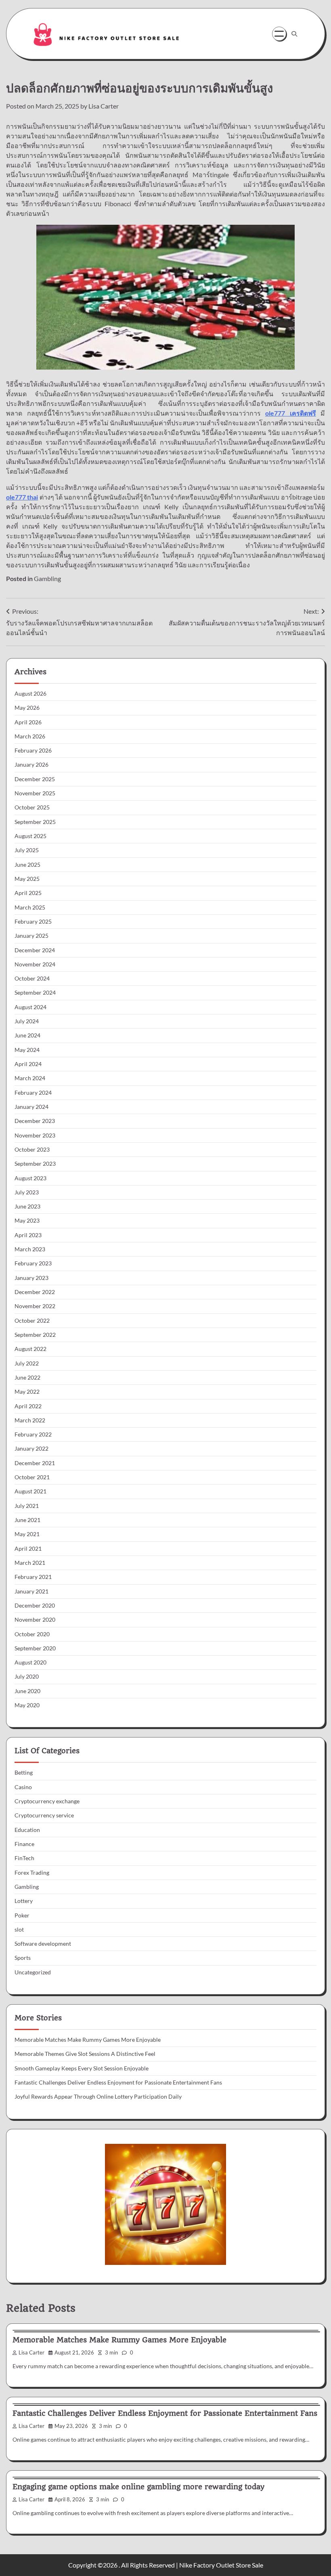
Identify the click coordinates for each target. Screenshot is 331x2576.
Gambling (47, 578)
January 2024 (31, 1107)
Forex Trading (32, 1873)
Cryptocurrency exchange (47, 1801)
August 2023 (30, 1178)
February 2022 (33, 1434)
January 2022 (31, 1449)
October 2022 (32, 1321)
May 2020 (27, 1705)
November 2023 (35, 1135)
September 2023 (35, 1164)
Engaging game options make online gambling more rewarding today (138, 2487)
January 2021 (31, 1591)
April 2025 (28, 893)
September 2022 (35, 1335)
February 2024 (33, 1093)
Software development (43, 1944)
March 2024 (30, 1078)
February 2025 (33, 922)
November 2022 (35, 1306)
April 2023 (28, 1235)
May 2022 (27, 1392)
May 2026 (27, 708)
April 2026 (28, 722)
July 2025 (27, 850)
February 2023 (33, 1263)
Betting (24, 1773)
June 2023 (27, 1206)
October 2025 (32, 807)
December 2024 (35, 950)
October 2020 (32, 1634)
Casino (23, 1787)
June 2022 (27, 1378)
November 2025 (35, 793)
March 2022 (30, 1420)
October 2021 (32, 1477)
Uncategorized (33, 1972)
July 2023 (27, 1192)
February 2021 (33, 1577)
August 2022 (30, 1349)
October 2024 (32, 979)
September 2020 (35, 1648)
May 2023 (27, 1221)
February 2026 (33, 751)
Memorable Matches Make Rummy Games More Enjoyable (88, 2040)
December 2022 (35, 1292)
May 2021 (27, 1534)
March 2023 (30, 1249)
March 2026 (30, 736)
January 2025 (31, 936)
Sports (23, 1958)
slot (19, 1930)
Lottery (24, 1901)
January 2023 (31, 1278)
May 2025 (27, 879)
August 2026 (30, 694)
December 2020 (35, 1606)
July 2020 (27, 1677)
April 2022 (28, 1406)
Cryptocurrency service (44, 1815)
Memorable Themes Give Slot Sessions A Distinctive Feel (85, 2054)
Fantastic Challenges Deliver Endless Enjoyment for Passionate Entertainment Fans (118, 2083)
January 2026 (31, 765)
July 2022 (27, 1363)
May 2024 (27, 1050)
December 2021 (35, 1463)
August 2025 (30, 836)
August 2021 (30, 1491)
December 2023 (35, 1121)
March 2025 (30, 907)
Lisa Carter (104, 106)
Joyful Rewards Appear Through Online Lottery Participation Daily (98, 2097)
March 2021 (30, 1563)
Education (27, 1830)
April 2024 (28, 1064)
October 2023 (32, 1150)
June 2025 (27, 865)
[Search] (294, 34)
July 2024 (27, 1021)
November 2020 (35, 1620)
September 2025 (35, 822)
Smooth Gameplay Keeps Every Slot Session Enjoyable (82, 2068)
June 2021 (27, 1520)
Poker (22, 1915)
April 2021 (28, 1549)
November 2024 (35, 964)
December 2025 (35, 779)
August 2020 (30, 1662)
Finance (24, 1844)
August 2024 (30, 1007)
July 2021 (27, 1506)
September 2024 (35, 993)
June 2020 (27, 1691)
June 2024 (27, 1035)
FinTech (24, 1858)
